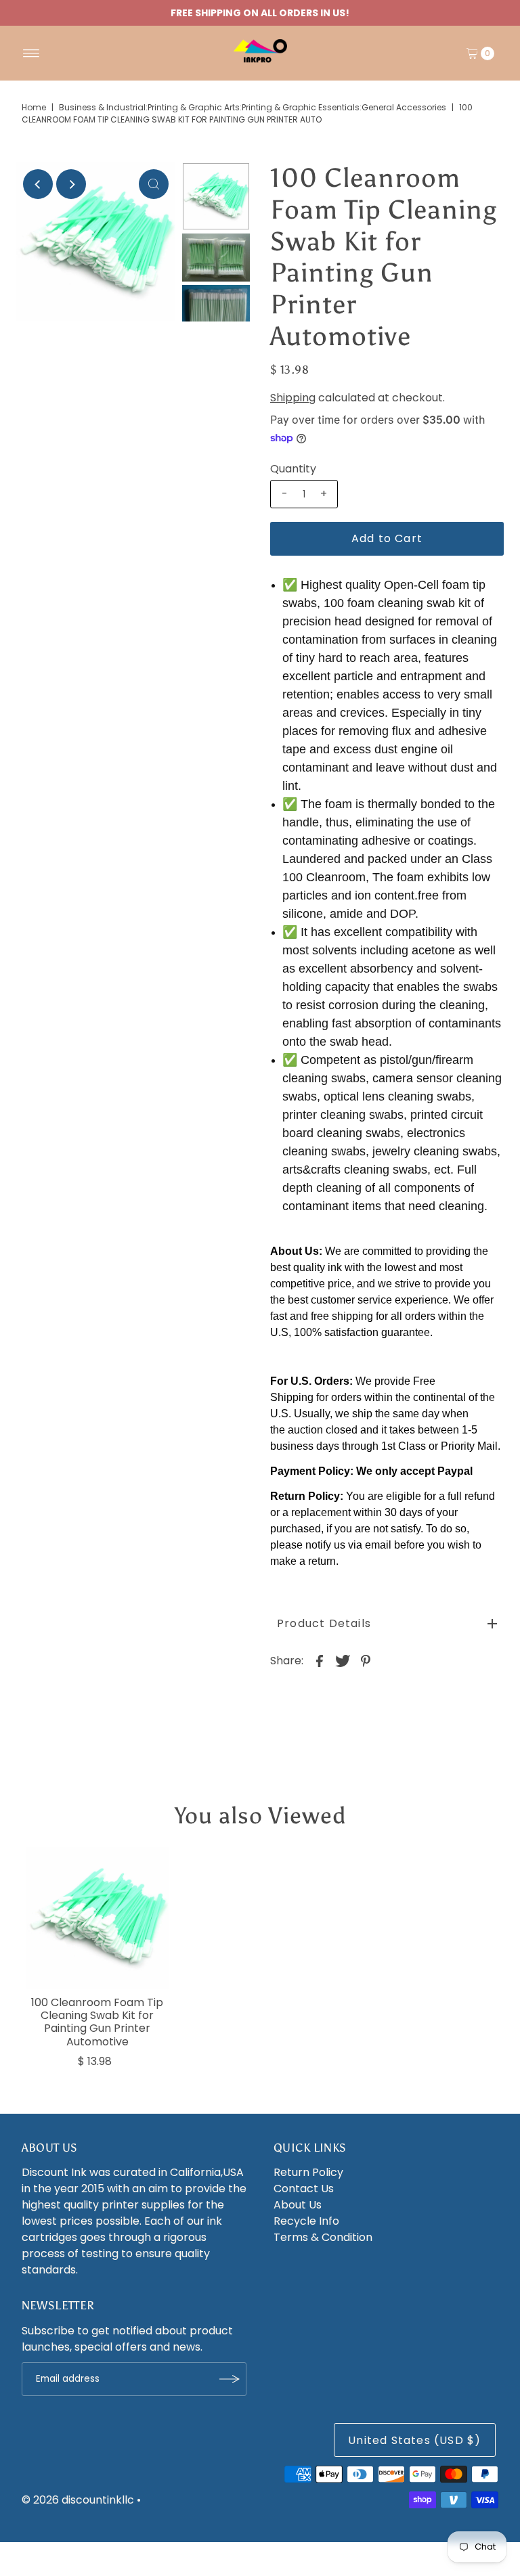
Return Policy (308, 2172)
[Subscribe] (230, 2379)
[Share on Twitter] (343, 1660)
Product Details (324, 1623)
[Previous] (38, 184)
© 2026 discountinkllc (78, 2500)
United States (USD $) (414, 2440)
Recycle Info (306, 2221)
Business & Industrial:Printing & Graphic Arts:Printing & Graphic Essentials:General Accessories (253, 107)
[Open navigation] (31, 53)
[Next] (71, 184)
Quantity (293, 469)
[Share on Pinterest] (366, 1660)
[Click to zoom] (154, 184)
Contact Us (304, 2189)
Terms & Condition (323, 2237)
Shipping (293, 398)
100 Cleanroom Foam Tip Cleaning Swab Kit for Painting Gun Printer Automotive (97, 2022)
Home (34, 107)
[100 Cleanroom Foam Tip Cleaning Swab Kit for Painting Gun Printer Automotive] (97, 1918)
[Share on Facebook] (320, 1660)
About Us (298, 2205)
